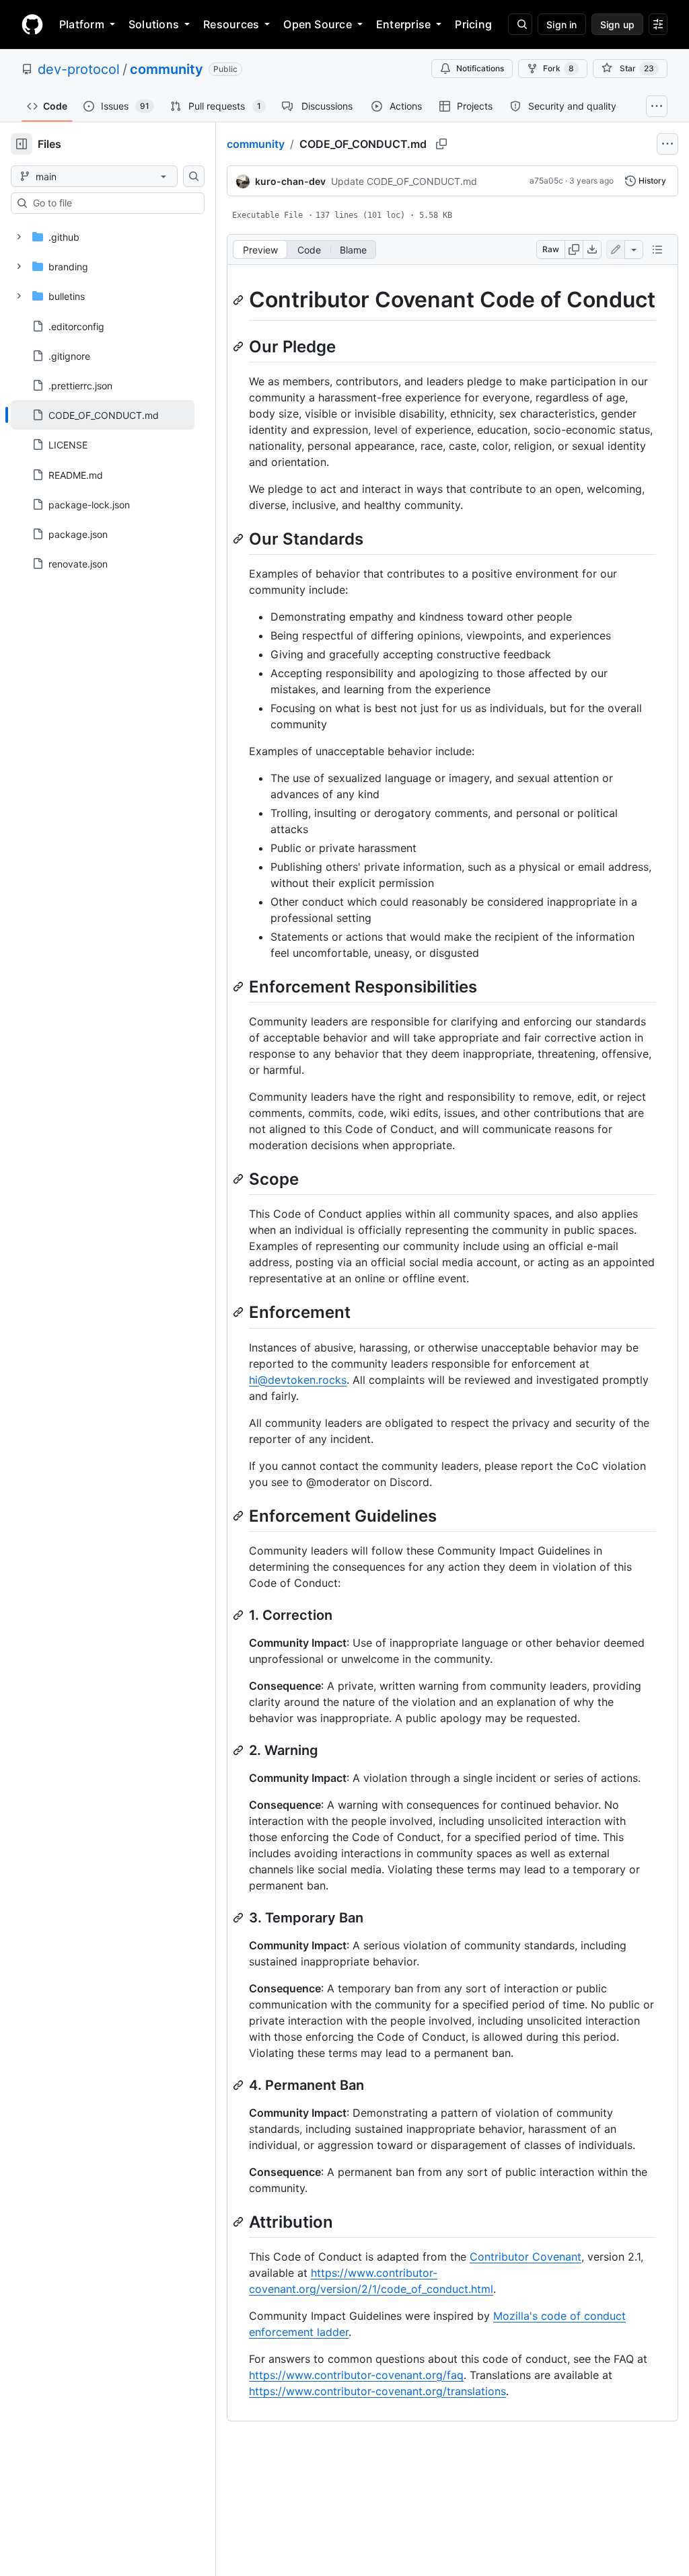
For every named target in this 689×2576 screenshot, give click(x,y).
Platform (82, 24)
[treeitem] (103, 415)
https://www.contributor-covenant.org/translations (377, 2391)
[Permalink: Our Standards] (240, 539)
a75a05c (546, 181)
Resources (231, 24)
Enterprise (403, 24)
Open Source (318, 24)
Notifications (480, 68)
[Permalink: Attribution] (240, 2222)
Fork (558, 68)
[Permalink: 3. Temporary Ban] (240, 1918)
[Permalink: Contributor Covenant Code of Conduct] (240, 300)
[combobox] (113, 203)
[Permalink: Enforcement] (240, 1313)
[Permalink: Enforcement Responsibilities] (240, 986)
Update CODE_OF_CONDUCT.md (404, 181)
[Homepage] (32, 24)
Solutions (154, 24)
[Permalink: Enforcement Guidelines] (240, 1516)
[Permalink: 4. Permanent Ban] (240, 2085)
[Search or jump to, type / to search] (520, 24)
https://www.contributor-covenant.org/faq (356, 2375)
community (167, 69)
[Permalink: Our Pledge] (240, 346)
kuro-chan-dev (290, 181)
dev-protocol (79, 69)
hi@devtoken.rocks (298, 1380)
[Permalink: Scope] (240, 1179)
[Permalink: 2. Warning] (240, 1750)
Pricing (473, 24)
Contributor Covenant (525, 2257)
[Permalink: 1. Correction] (240, 1615)
